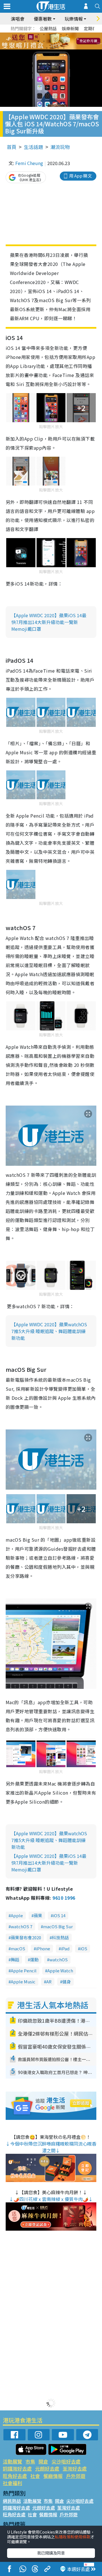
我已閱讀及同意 (51, 2553)
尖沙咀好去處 (66, 2461)
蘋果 (38, 1915)
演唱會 (18, 19)
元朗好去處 (47, 2468)
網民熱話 (12, 2501)
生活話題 (33, 147)
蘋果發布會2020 (26, 1937)
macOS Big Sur (58, 1926)
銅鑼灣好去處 (17, 2468)
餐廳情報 (53, 2476)
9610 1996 (64, 1898)
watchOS (59, 1959)
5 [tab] (61, 34)
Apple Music (23, 1982)
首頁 (12, 147)
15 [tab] (52, 48)
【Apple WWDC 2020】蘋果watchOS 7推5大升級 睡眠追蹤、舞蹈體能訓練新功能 (49, 1331)
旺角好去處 (15, 2476)
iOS (84, 1948)
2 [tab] (44, 34)
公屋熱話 (48, 28)
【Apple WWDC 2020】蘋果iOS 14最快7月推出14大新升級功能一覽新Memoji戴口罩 (49, 622)
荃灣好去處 (75, 2468)
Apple (17, 1915)
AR (49, 1982)
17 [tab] (64, 48)
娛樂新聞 (70, 28)
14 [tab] (47, 48)
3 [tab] (50, 34)
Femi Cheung (29, 163)
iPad (65, 1948)
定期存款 (92, 28)
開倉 (43, 2461)
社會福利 (12, 2483)
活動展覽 (12, 2461)
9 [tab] (50, 41)
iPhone (43, 1948)
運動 (34, 1959)
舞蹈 (15, 1959)
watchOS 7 (22, 1926)
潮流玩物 (60, 147)
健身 (67, 1982)
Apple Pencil (24, 1971)
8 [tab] (44, 41)
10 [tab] (55, 41)
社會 (35, 2476)
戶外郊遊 (76, 2476)
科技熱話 (60, 1937)
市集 (30, 2461)
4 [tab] (55, 34)
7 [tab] (38, 41)
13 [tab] (41, 48)
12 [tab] (67, 41)
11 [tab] (61, 41)
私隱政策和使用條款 (73, 2537)
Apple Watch (60, 1971)
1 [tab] (38, 34)
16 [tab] (58, 48)
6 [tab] (67, 34)
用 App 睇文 (80, 176)
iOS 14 (59, 1915)
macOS (18, 1948)
